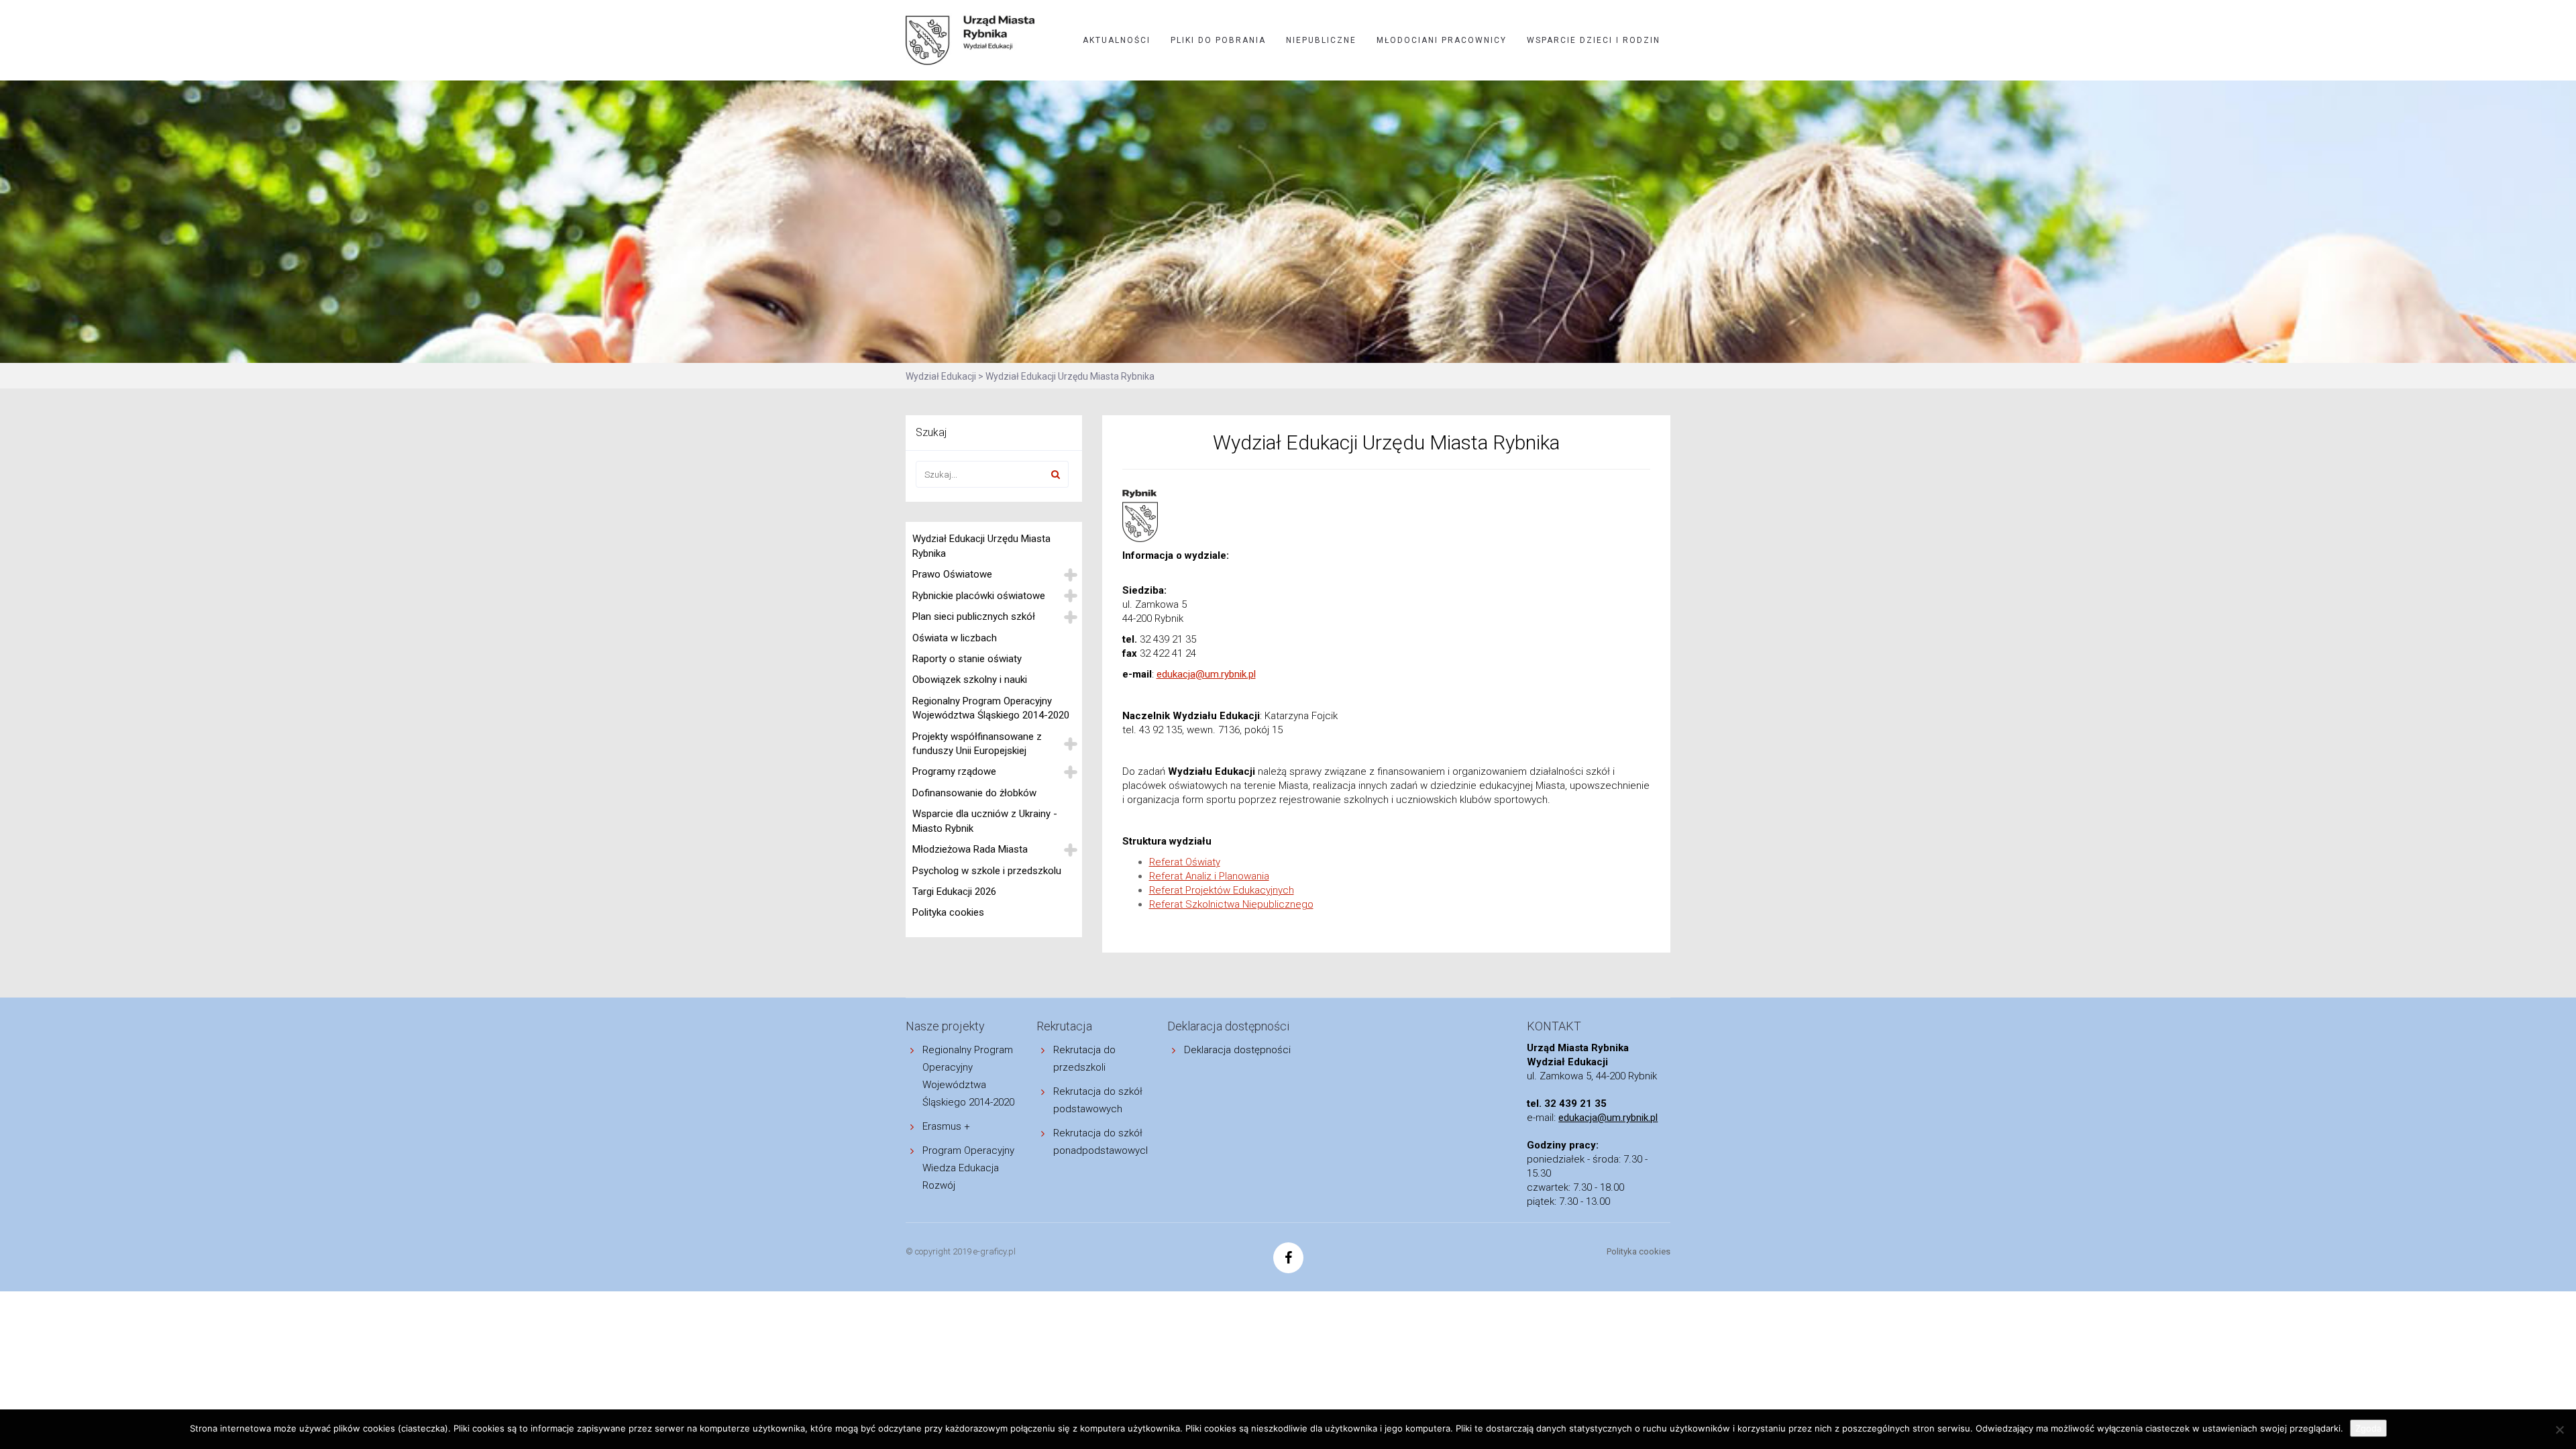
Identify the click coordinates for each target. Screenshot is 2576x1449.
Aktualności (1117, 40)
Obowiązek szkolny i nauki (970, 680)
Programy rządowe (954, 771)
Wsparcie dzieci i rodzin (1594, 40)
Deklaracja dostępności (1237, 1050)
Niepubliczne (1321, 40)
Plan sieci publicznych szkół (974, 616)
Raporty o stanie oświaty (967, 659)
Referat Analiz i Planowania (1209, 876)
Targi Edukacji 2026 (954, 892)
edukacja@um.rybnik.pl (1206, 674)
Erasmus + (946, 1126)
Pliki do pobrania (1218, 40)
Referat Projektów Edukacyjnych (1222, 890)
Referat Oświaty (1185, 862)
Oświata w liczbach (955, 638)
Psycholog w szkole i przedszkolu (987, 871)
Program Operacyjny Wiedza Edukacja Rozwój (968, 1168)
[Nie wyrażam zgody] (2559, 1430)
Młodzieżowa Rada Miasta (970, 849)
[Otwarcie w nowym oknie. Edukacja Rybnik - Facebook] (1288, 1259)
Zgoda (2368, 1428)
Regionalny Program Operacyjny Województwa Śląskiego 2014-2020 (991, 708)
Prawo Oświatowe (952, 574)
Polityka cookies (948, 912)
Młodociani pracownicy (1442, 40)
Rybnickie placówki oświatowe (979, 596)
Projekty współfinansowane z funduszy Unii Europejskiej (977, 744)
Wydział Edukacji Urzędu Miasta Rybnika (981, 546)
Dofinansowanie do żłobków (974, 793)
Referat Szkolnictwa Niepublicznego (1231, 904)
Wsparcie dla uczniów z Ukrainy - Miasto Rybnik (985, 821)
